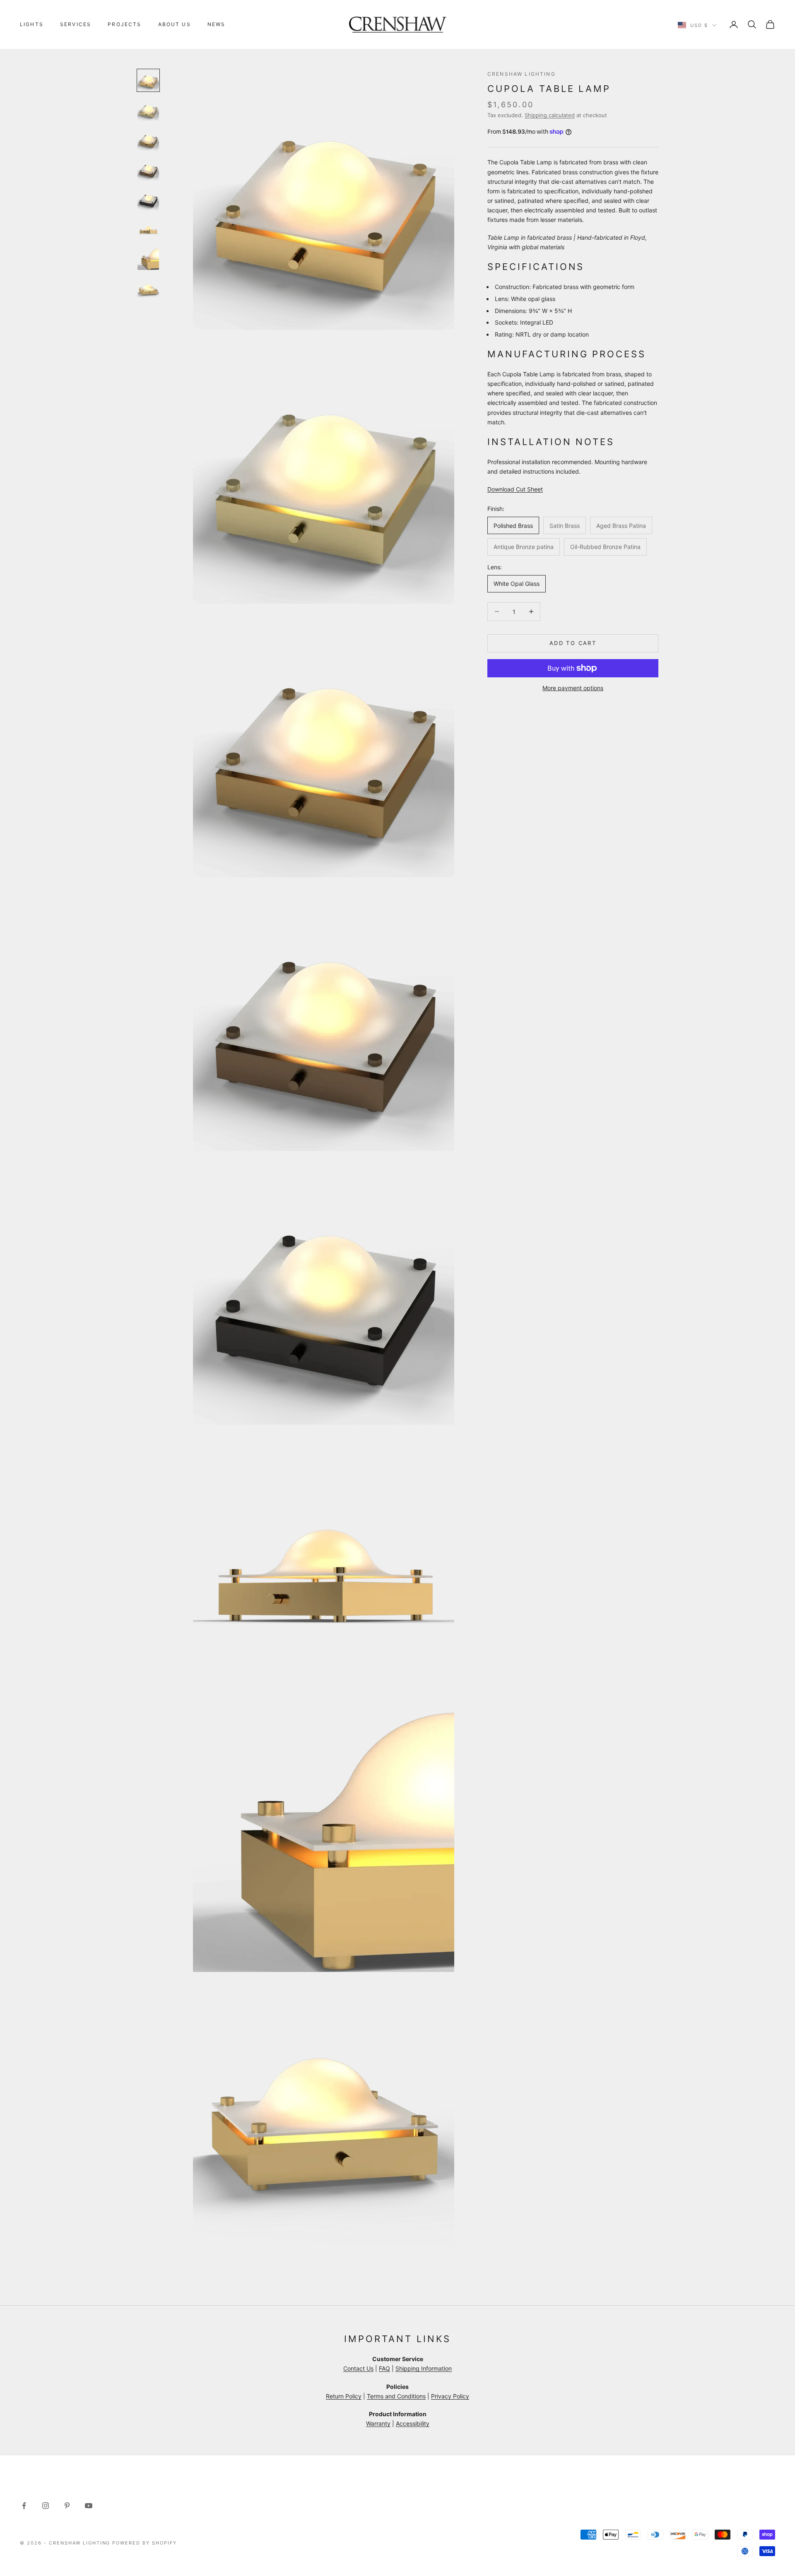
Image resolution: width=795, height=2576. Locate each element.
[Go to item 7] (148, 259)
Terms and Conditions (396, 2396)
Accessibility (413, 2423)
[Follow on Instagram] (46, 2506)
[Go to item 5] (148, 200)
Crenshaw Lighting (522, 74)
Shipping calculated (550, 115)
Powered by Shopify (145, 2543)
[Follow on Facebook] (24, 2506)
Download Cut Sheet (515, 489)
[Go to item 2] (148, 110)
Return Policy (344, 2396)
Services (76, 24)
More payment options (573, 688)
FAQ (384, 2368)
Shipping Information (424, 2368)
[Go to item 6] (148, 229)
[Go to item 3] (148, 140)
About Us (175, 24)
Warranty (378, 2423)
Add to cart (573, 643)
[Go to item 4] (148, 170)
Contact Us (358, 2368)
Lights (32, 24)
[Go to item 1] (148, 80)
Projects (124, 24)
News (217, 24)
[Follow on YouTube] (89, 2506)
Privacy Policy (450, 2396)
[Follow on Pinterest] (67, 2506)
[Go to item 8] (148, 289)
